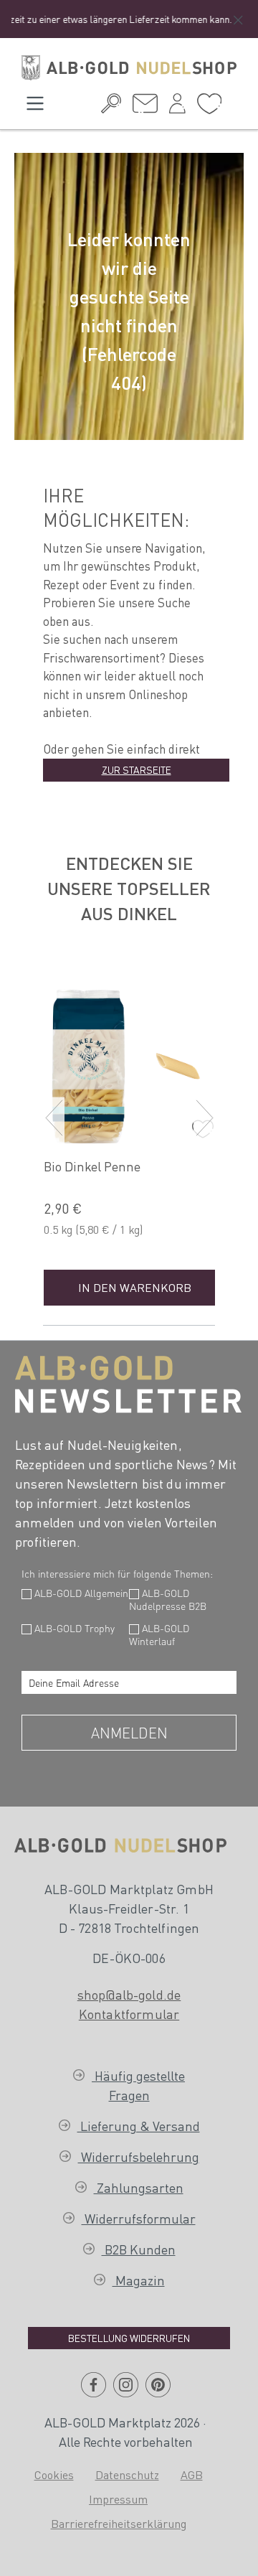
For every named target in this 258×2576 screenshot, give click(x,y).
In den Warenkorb (135, 1287)
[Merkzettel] (209, 108)
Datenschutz (127, 2474)
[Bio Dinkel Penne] (134, 1060)
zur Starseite (137, 769)
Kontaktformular (129, 2014)
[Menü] (35, 107)
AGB (192, 2474)
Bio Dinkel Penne (92, 1166)
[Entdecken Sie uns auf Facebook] (94, 2390)
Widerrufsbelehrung (139, 2156)
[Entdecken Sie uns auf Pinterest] (158, 2390)
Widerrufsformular (139, 2218)
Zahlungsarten (139, 2187)
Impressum (118, 2499)
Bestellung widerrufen (129, 2338)
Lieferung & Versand (139, 2126)
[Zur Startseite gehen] (129, 68)
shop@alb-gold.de (129, 1994)
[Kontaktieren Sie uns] (145, 107)
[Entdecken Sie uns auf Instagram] (126, 2390)
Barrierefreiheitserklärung (119, 2523)
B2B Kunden (139, 2249)
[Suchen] (111, 107)
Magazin (139, 2280)
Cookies (54, 2474)
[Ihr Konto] (177, 107)
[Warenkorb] (233, 102)
